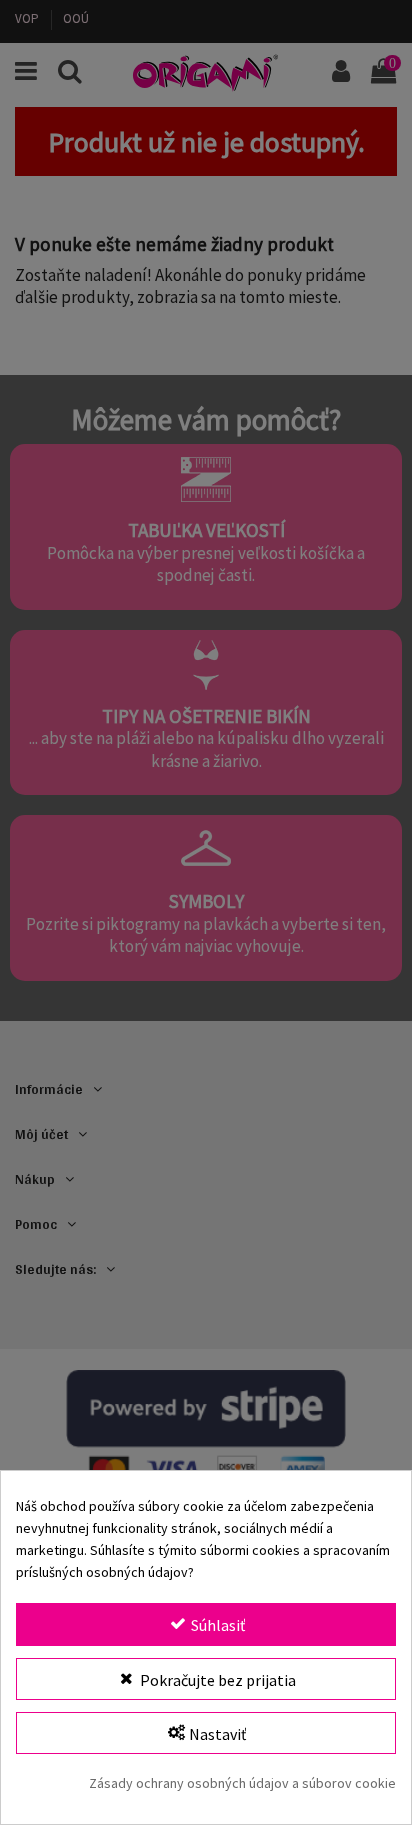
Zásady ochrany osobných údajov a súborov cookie (242, 1783)
